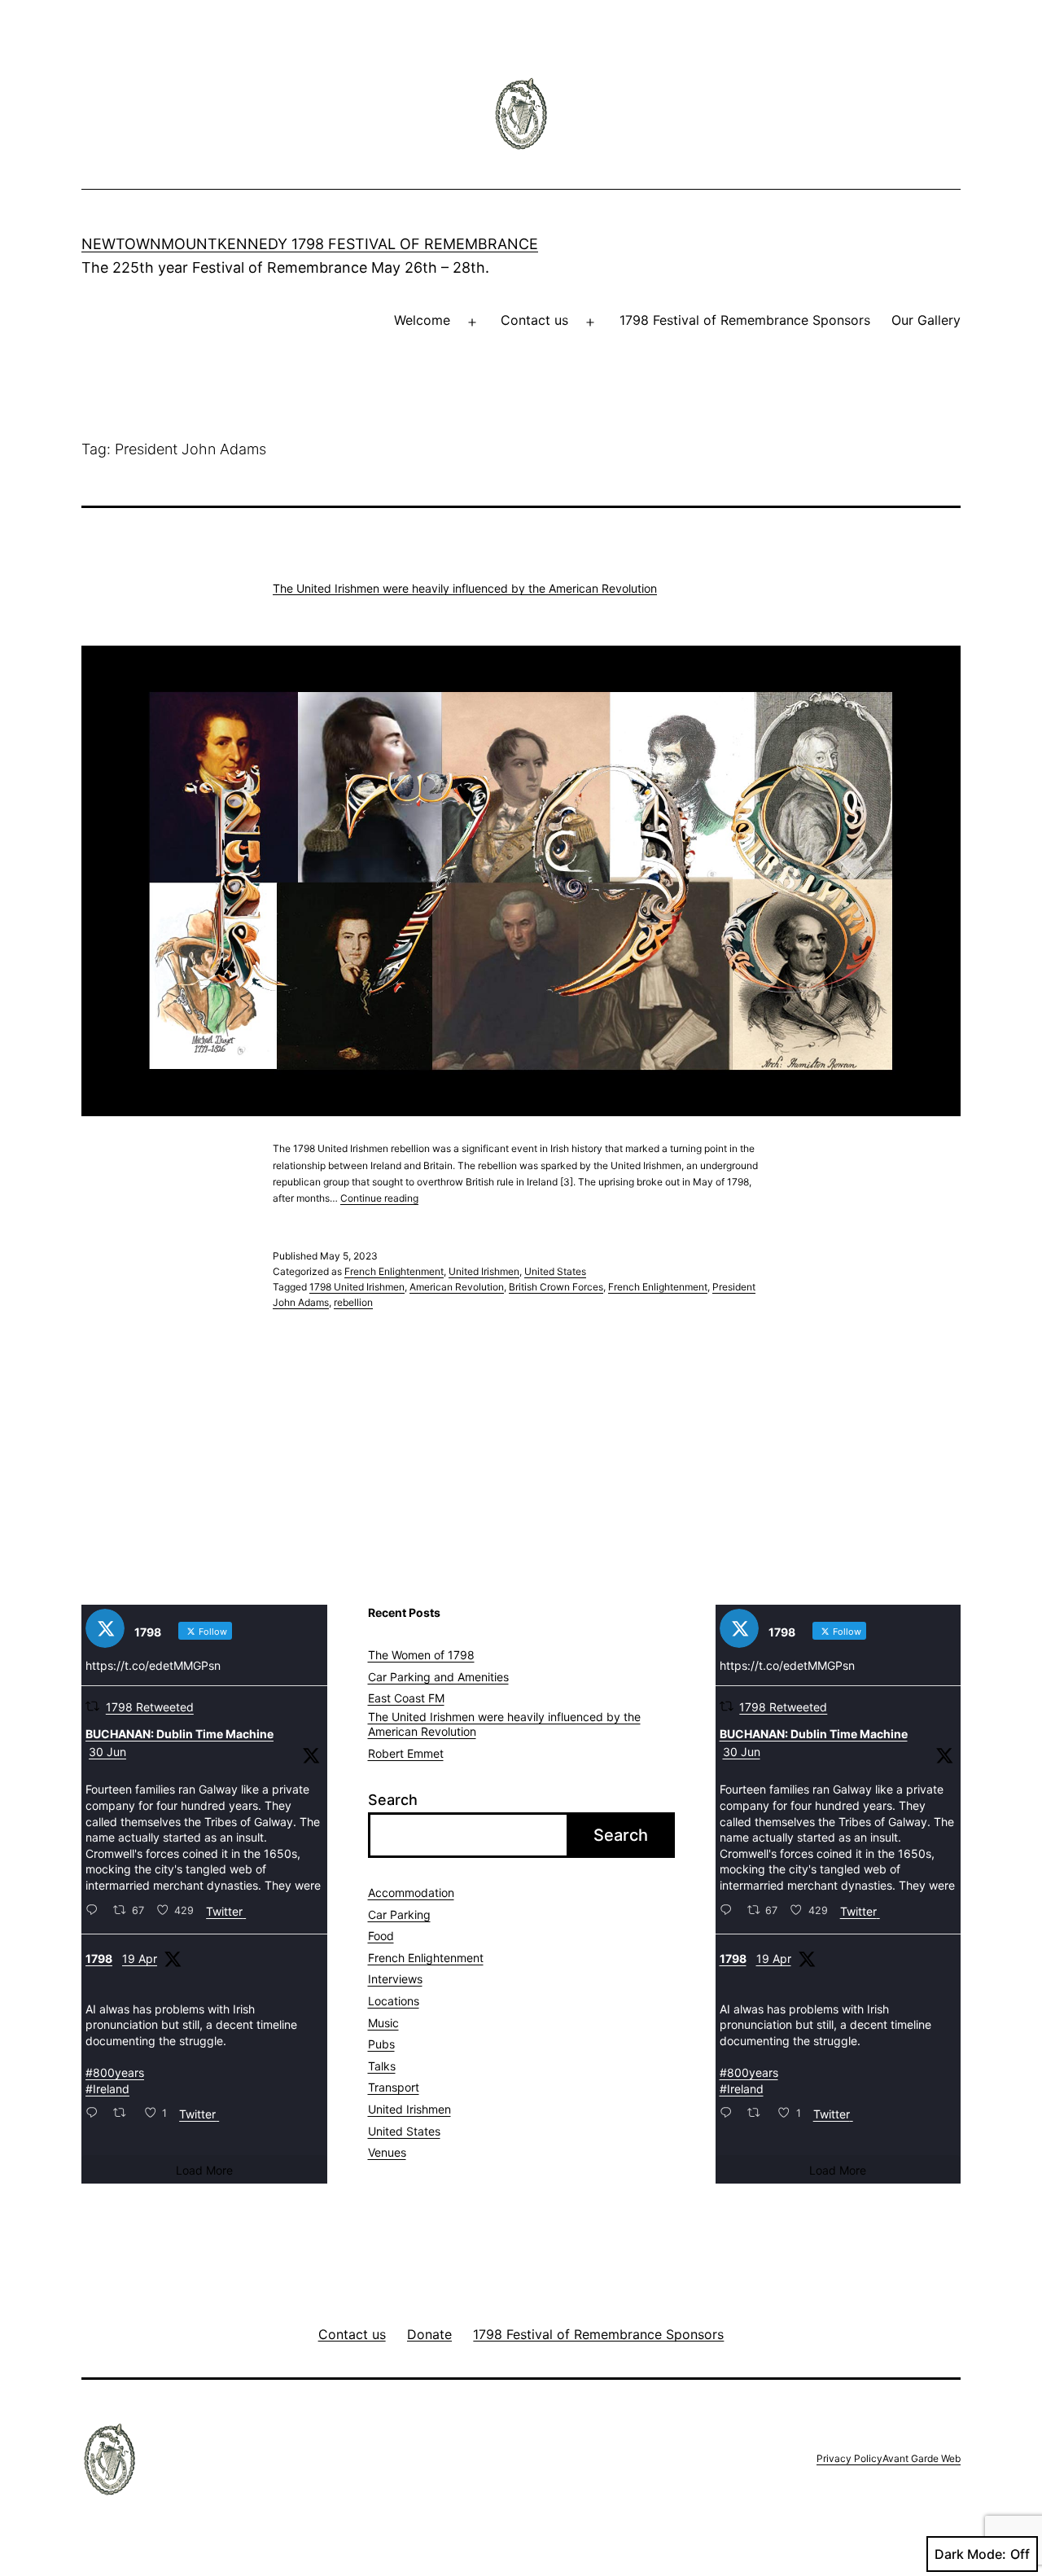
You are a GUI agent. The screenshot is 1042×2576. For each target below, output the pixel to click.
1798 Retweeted (150, 1707)
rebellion (353, 1302)
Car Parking (399, 1914)
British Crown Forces (556, 1287)
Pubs (381, 2044)
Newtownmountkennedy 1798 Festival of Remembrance (310, 244)
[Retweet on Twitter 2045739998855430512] (124, 2114)
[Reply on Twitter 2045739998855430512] (95, 2114)
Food (381, 1936)
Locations (394, 2001)
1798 (99, 1958)
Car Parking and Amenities (438, 1677)
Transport (394, 2087)
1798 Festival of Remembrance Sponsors (745, 320)
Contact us (534, 320)
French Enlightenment (394, 1271)
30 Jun (107, 1752)
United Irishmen (484, 1271)
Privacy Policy (849, 2458)
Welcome (422, 320)
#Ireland (107, 2089)
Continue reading (379, 1198)
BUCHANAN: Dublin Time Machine (180, 1734)
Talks (382, 2066)
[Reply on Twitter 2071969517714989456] (95, 1911)
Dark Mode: (970, 2554)
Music (383, 2023)
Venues (387, 2152)
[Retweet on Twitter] (92, 1706)
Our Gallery (926, 320)
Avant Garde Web (922, 2458)
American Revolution (457, 1287)
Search (393, 1800)
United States (555, 1271)
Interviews (395, 1979)
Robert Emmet (406, 1753)
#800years (115, 2072)
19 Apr (140, 1958)
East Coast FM (406, 1698)
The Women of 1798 (421, 1655)
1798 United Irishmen (357, 1287)
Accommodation (411, 1893)
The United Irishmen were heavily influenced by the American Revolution (465, 588)
